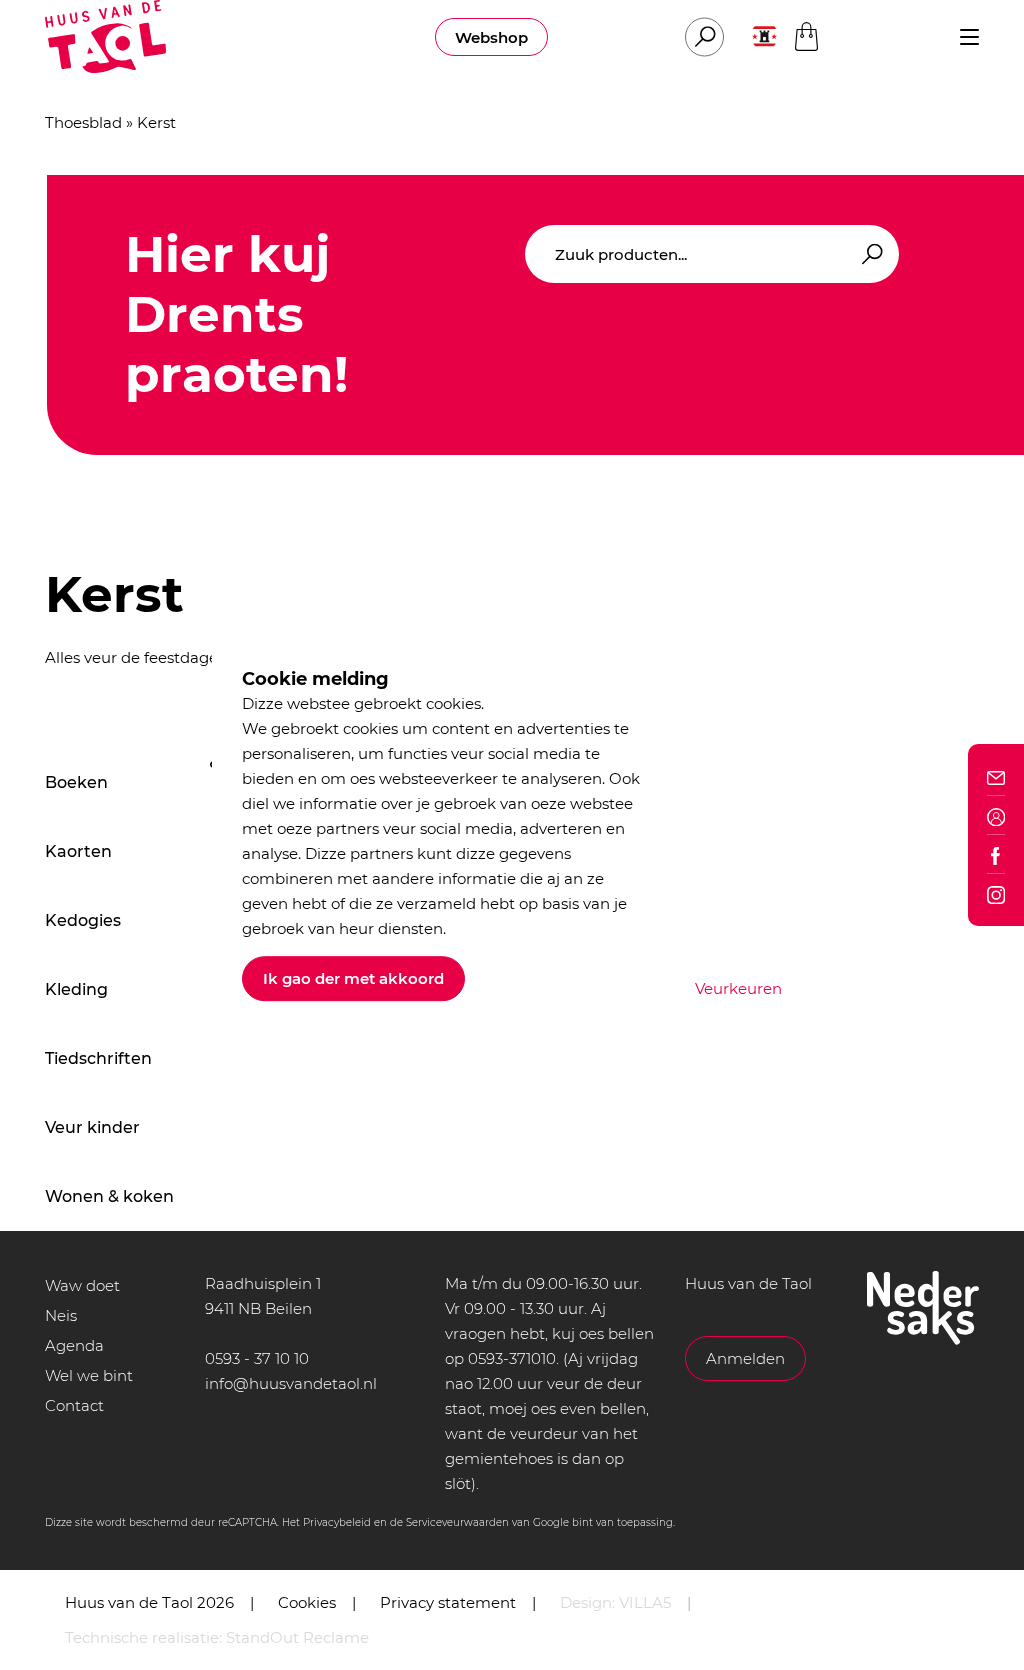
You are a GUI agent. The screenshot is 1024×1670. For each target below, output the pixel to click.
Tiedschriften (98, 1058)
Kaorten (78, 851)
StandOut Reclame (297, 1637)
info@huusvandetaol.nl (291, 1383)
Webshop (491, 37)
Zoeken (869, 254)
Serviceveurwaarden (457, 1522)
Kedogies (83, 920)
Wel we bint (89, 1375)
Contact (74, 1405)
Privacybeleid (337, 1522)
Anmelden (745, 1358)
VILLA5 (645, 1602)
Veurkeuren (738, 988)
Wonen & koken (109, 1196)
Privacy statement (448, 1602)
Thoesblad (83, 122)
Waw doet (82, 1285)
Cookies (307, 1602)
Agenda (74, 1345)
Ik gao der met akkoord (353, 978)
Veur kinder (92, 1127)
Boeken (76, 782)
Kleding (76, 989)
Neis (61, 1315)
